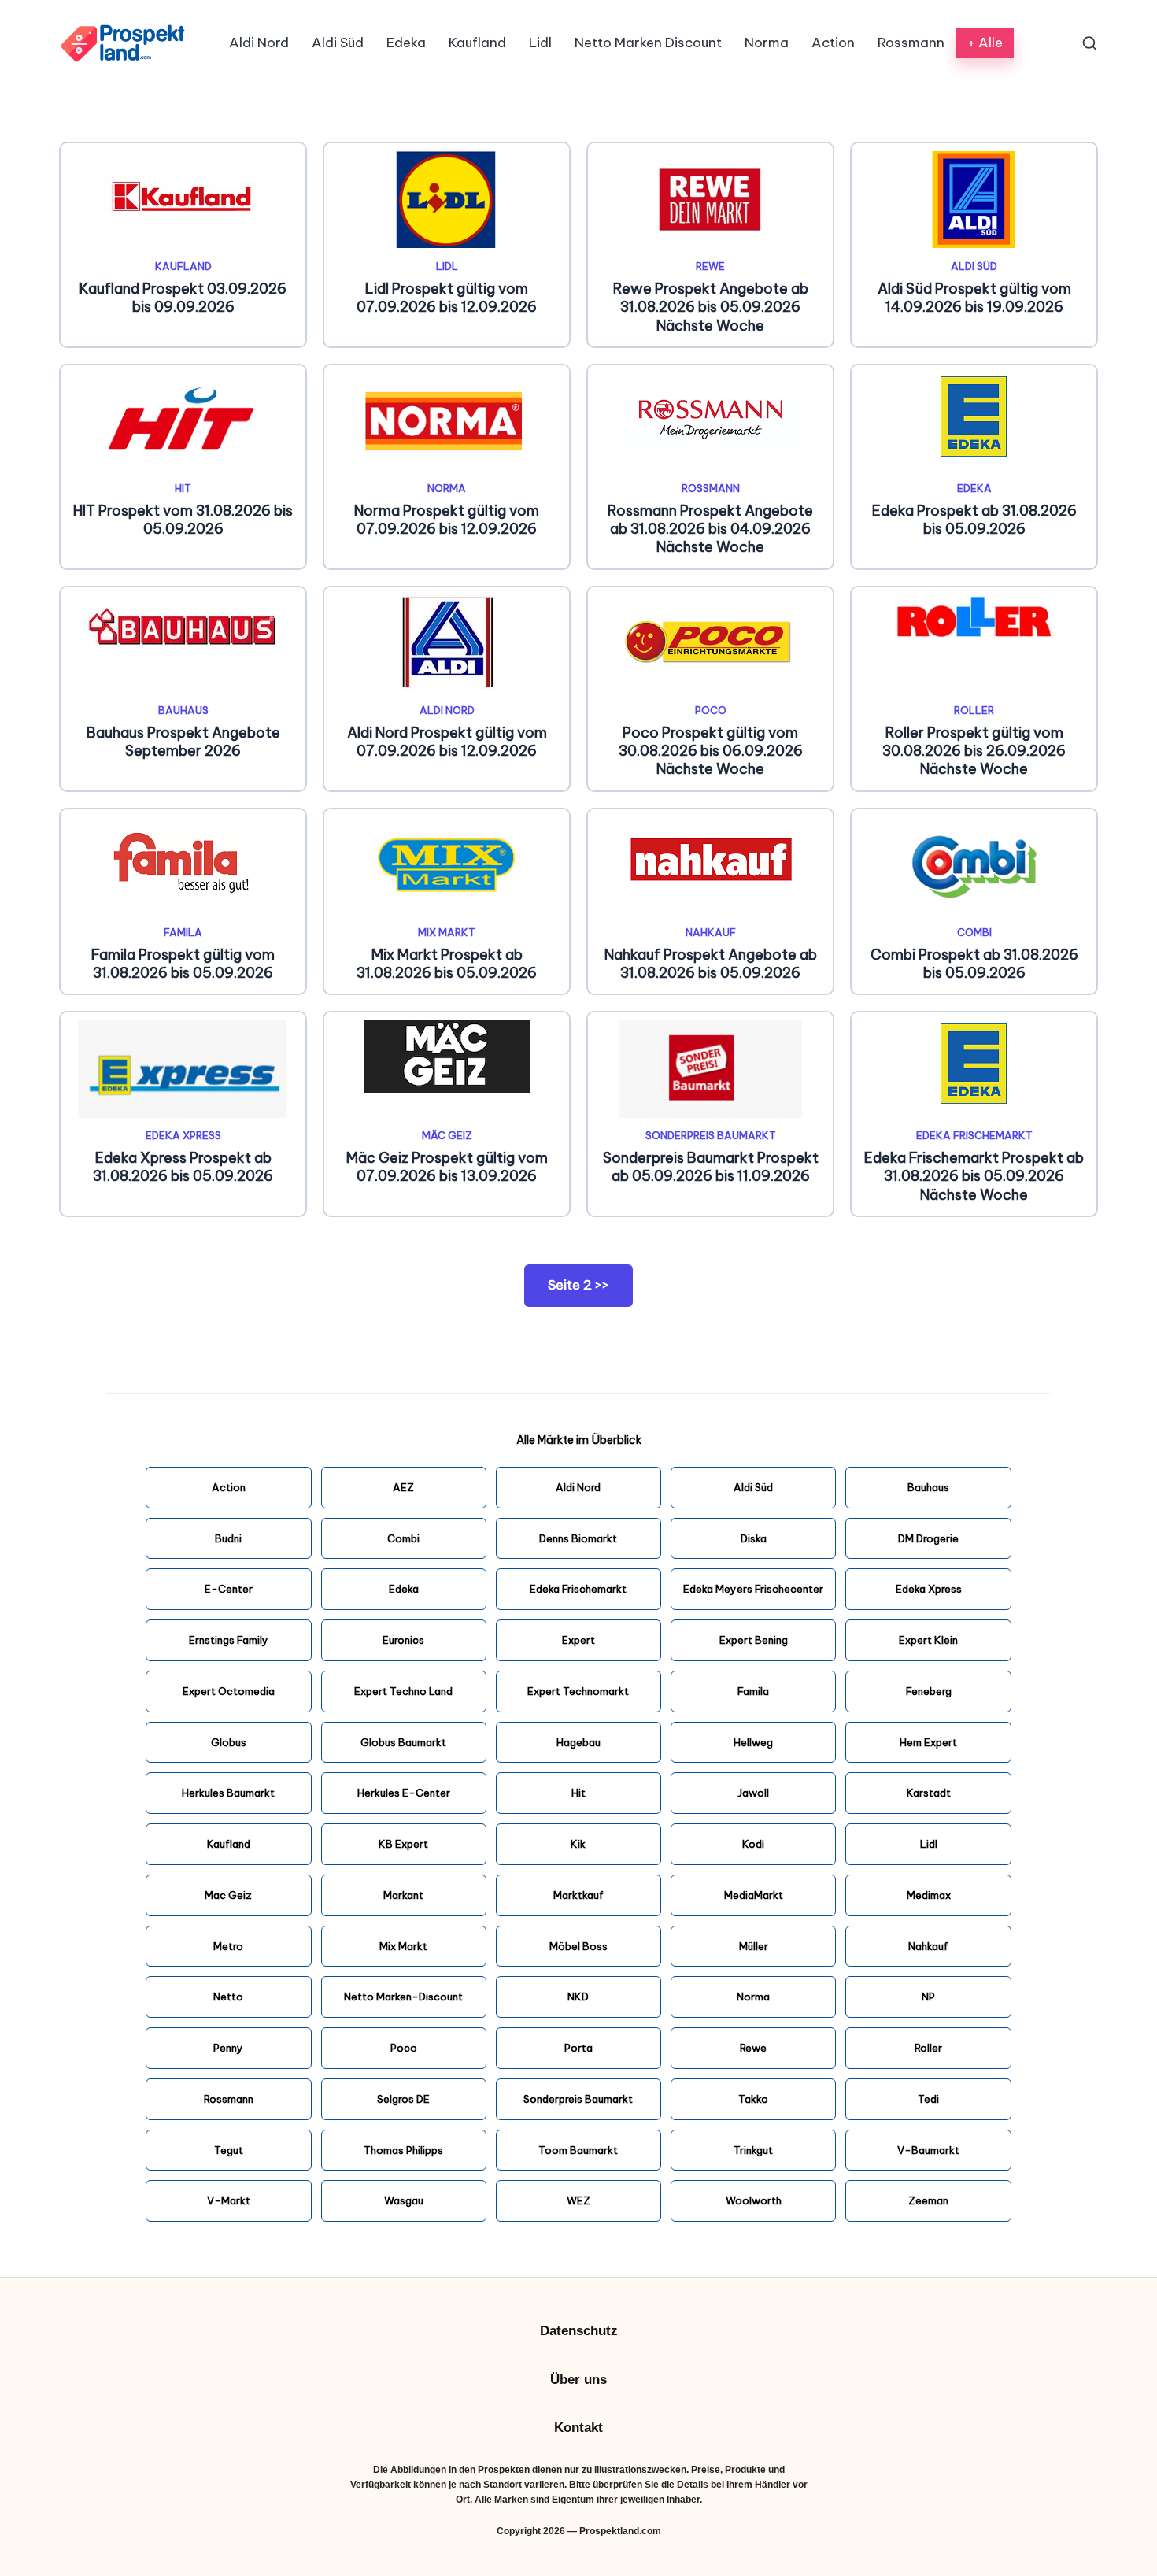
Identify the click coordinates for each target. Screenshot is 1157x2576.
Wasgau (404, 2200)
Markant (403, 1895)
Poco (711, 710)
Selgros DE (403, 2099)
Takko (753, 2099)
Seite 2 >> (578, 1285)
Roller (974, 710)
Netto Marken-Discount (403, 1997)
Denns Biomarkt (578, 1538)
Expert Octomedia (229, 1691)
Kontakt (578, 2428)
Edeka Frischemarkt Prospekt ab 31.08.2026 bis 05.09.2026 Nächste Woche (974, 1176)
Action (229, 1487)
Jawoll (753, 1793)
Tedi (928, 2099)
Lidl (447, 266)
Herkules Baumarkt (228, 1793)
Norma (447, 488)
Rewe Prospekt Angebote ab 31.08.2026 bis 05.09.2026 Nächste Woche (711, 307)
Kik (578, 1844)
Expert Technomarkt (578, 1691)
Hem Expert (928, 1742)
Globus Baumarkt (403, 1742)
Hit (183, 488)
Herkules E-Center (404, 1793)
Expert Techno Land (403, 1691)
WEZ (578, 2200)
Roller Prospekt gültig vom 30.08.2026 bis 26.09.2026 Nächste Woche (974, 751)
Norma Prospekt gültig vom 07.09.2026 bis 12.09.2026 (447, 520)
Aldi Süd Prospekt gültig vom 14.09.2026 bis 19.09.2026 (974, 298)
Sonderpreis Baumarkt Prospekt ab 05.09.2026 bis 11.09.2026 (711, 1167)
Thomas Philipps (403, 2150)
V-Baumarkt (928, 2150)
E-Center (229, 1589)
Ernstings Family (229, 1640)
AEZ (403, 1487)
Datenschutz (579, 2331)
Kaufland (183, 266)
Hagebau (578, 1742)
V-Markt (229, 2200)
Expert (578, 1640)
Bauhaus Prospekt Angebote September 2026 (183, 742)
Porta (578, 2048)
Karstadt (929, 1793)
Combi (974, 932)
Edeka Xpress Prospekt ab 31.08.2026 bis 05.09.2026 (183, 1167)
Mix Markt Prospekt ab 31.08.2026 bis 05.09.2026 (447, 964)
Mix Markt (447, 932)
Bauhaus (183, 710)
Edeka (974, 488)
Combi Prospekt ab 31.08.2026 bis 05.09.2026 (974, 964)
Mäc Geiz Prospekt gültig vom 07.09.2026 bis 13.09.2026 (447, 1167)
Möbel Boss (578, 1946)
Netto (228, 1997)
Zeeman (928, 2200)
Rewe (710, 266)
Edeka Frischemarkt (974, 1135)
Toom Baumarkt (578, 2150)
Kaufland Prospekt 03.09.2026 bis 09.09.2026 (183, 298)
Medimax (929, 1895)
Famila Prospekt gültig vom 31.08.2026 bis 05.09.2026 (183, 964)
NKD (578, 1997)
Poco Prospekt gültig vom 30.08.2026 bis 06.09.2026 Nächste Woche (711, 751)
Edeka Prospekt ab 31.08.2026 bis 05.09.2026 (974, 520)
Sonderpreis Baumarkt (711, 1135)
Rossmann (711, 488)
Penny (228, 2048)
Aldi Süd (974, 266)
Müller (754, 1946)
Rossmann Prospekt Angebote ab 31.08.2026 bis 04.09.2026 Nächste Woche (710, 529)
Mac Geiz (228, 1895)
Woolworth (754, 2200)
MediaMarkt (754, 1895)
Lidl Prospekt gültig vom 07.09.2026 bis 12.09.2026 (447, 298)
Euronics (403, 1640)
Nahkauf (711, 932)
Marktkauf (578, 1895)
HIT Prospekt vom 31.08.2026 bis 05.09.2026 (183, 520)
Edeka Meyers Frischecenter (753, 1589)
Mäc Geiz (447, 1135)
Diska (754, 1538)
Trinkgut (753, 2150)
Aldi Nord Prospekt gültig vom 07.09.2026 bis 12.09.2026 (447, 742)
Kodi (753, 1844)
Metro (228, 1946)
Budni (228, 1538)
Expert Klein (928, 1640)
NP (928, 1997)
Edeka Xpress (183, 1135)
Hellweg (753, 1742)
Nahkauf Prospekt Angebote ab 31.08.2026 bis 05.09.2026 (711, 964)
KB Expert (403, 1844)
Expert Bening (754, 1640)
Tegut (229, 2150)
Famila (183, 932)
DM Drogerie (928, 1538)
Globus (229, 1742)
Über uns (578, 2380)
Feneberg (929, 1691)
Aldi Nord (447, 710)
